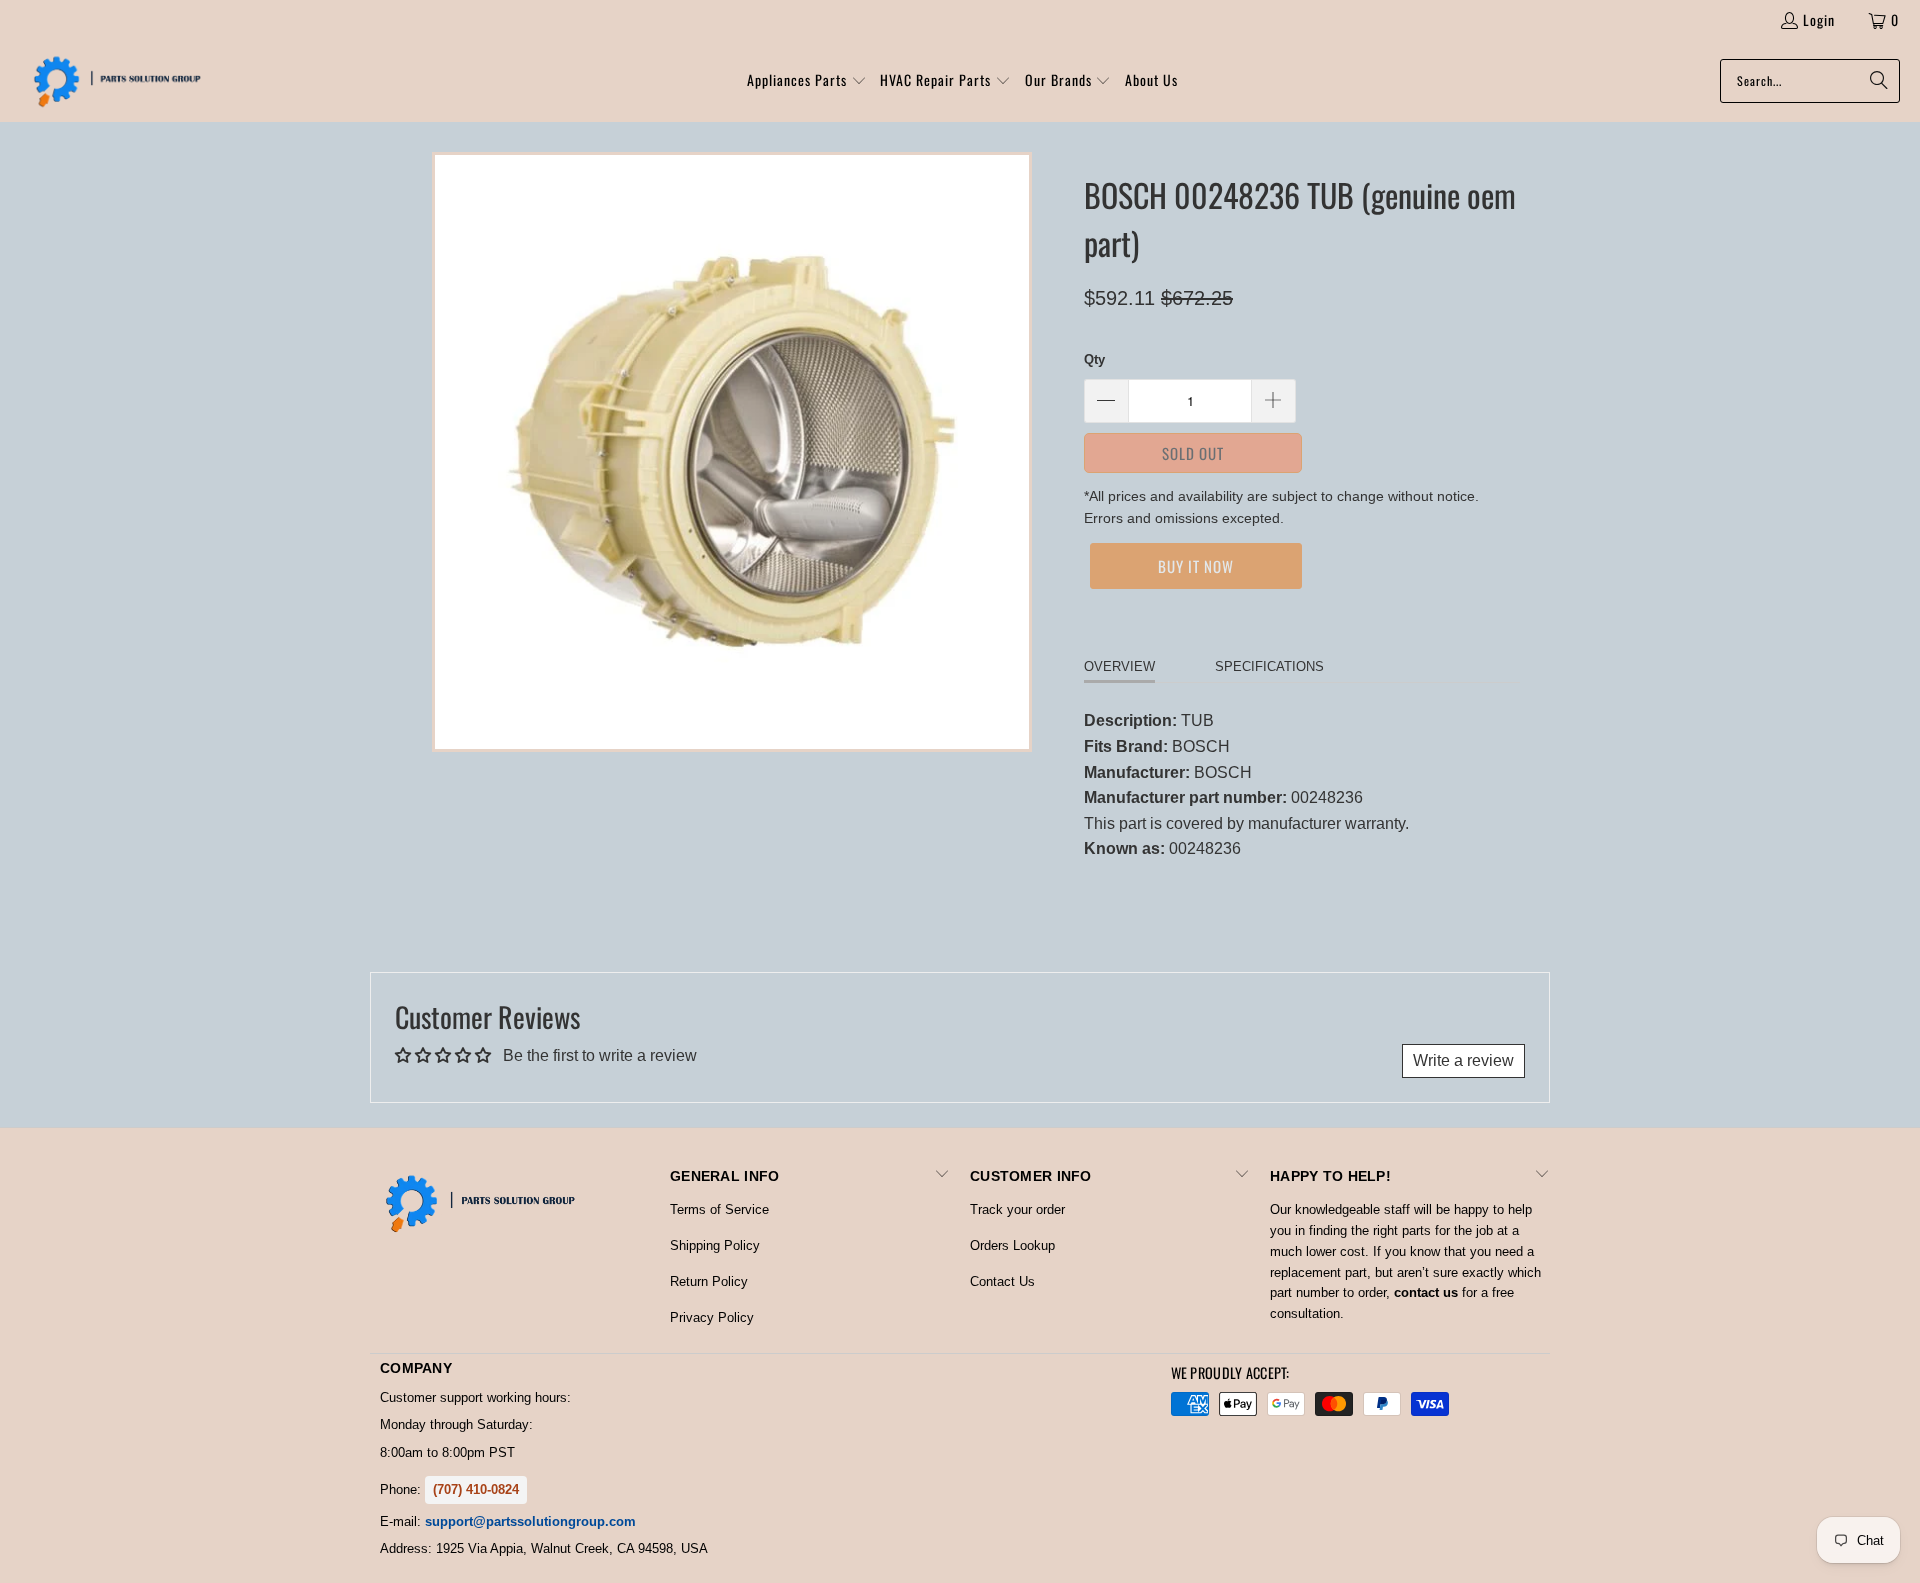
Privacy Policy (712, 1317)
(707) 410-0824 (476, 1489)
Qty (1094, 359)
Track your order (1017, 1209)
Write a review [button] (1463, 1060)
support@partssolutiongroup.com (530, 1521)
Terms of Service (719, 1209)
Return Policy (709, 1281)
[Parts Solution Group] (112, 81)
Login (1819, 19)
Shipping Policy (715, 1245)
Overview (1119, 666)
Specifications (1269, 666)
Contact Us (1002, 1281)
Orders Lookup (1012, 1245)
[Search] (1875, 81)
